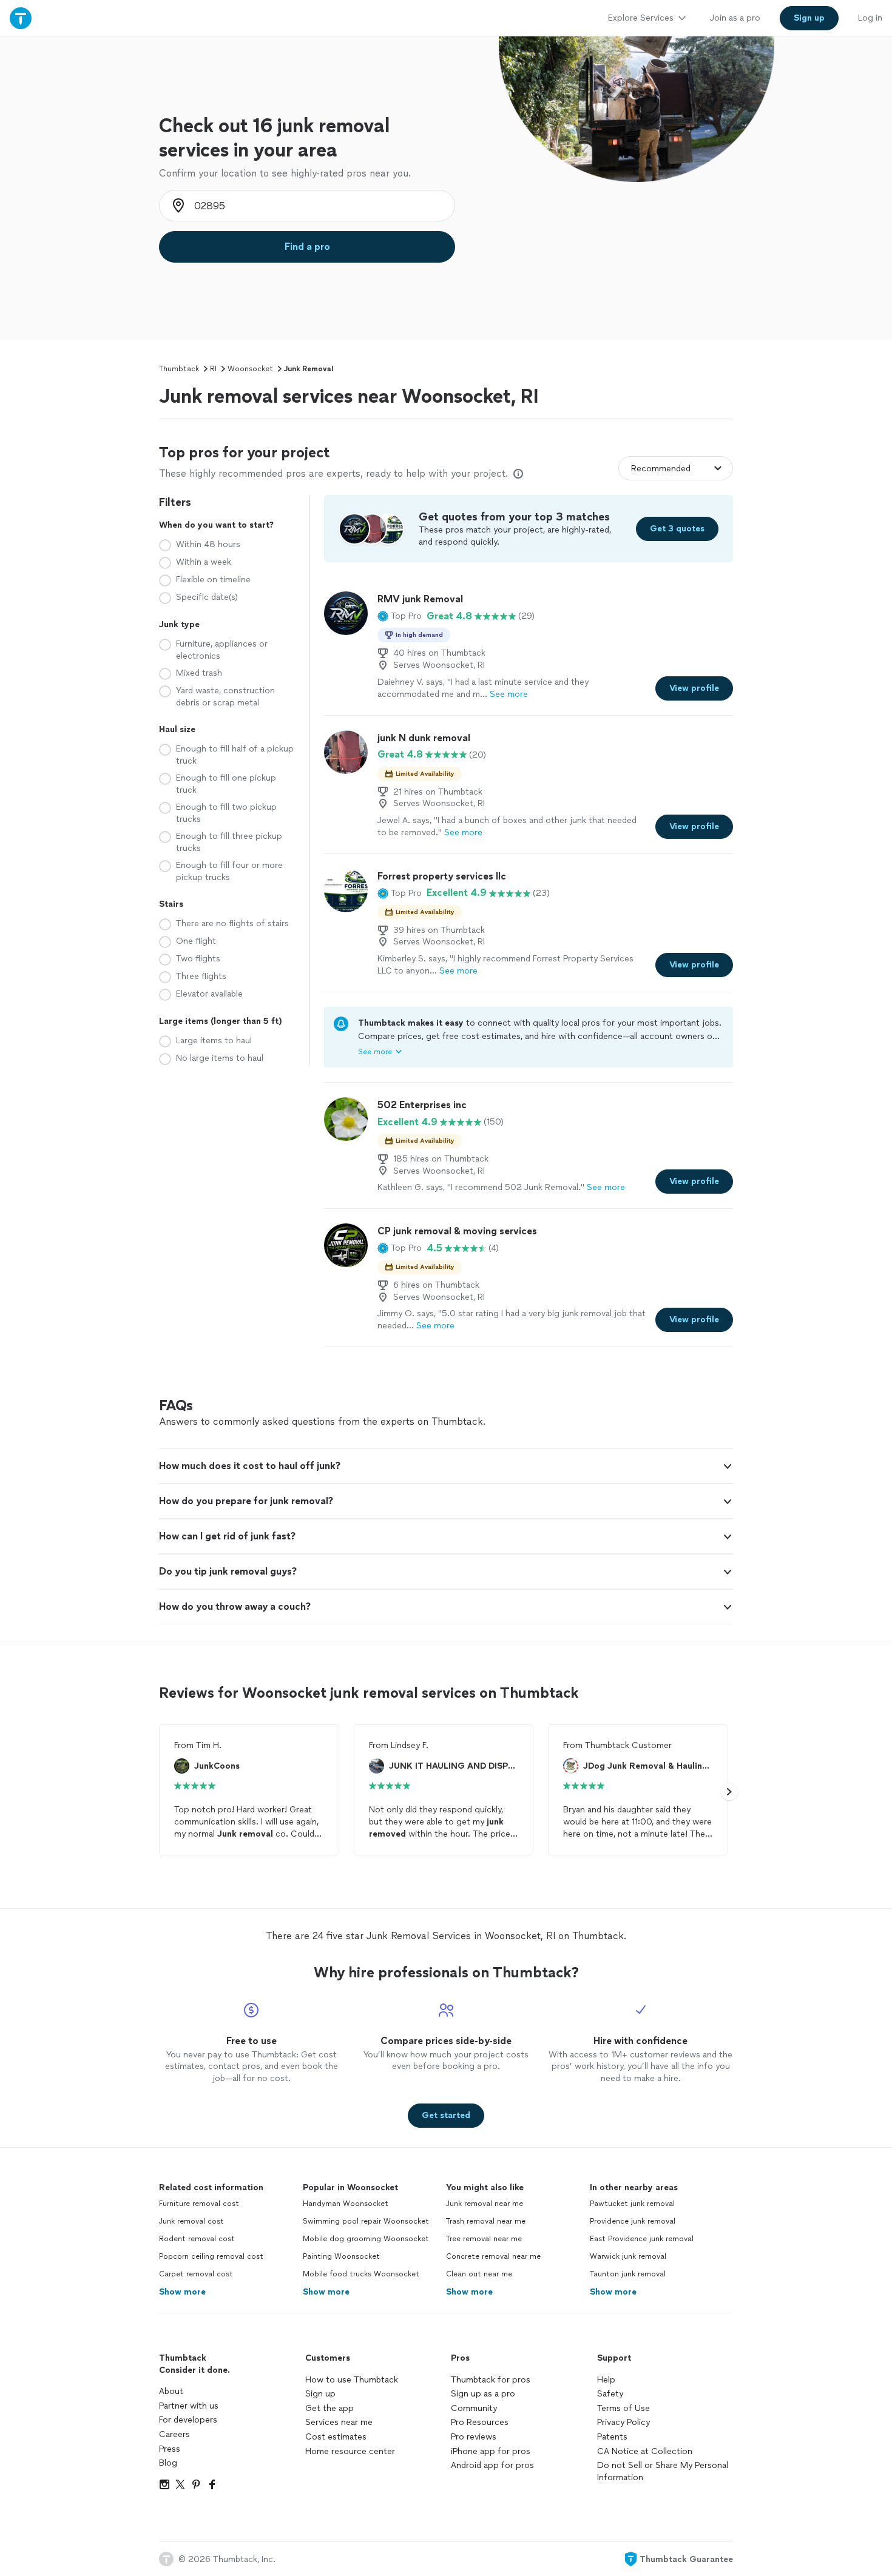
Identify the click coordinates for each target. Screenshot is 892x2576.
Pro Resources (480, 2422)
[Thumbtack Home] (21, 18)
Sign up (320, 2394)
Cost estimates (336, 2437)
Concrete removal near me (493, 2256)
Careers (174, 2434)
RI (213, 369)
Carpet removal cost (196, 2274)
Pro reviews (474, 2437)
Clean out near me (479, 2274)
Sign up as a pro (483, 2394)
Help (606, 2380)
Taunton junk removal (628, 2274)
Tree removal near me (484, 2239)
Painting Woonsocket (341, 2256)
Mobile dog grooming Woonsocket (366, 2239)
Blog (168, 2463)
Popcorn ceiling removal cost (211, 2256)
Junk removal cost (191, 2221)
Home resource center (350, 2451)
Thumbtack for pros (491, 2380)
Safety (610, 2394)
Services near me (339, 2422)
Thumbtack (179, 369)
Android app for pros (492, 2465)
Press (170, 2449)
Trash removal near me (486, 2221)
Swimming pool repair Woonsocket (366, 2221)
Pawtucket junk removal (632, 2204)
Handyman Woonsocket (346, 2204)
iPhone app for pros (491, 2451)
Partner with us (189, 2406)
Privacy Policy (623, 2422)
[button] (400, 616)
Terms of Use (623, 2408)
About (171, 2391)
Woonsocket (250, 369)
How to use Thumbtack (352, 2380)
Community (474, 2408)
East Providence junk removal (642, 2239)
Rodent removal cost (197, 2239)
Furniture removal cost (199, 2204)
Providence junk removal (633, 2221)
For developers (188, 2420)
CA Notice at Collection (645, 2451)
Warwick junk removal (628, 2256)
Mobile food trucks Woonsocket (361, 2274)
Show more (182, 2292)
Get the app (329, 2408)
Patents (612, 2437)
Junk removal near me (485, 2204)
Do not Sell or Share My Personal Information (663, 2471)
